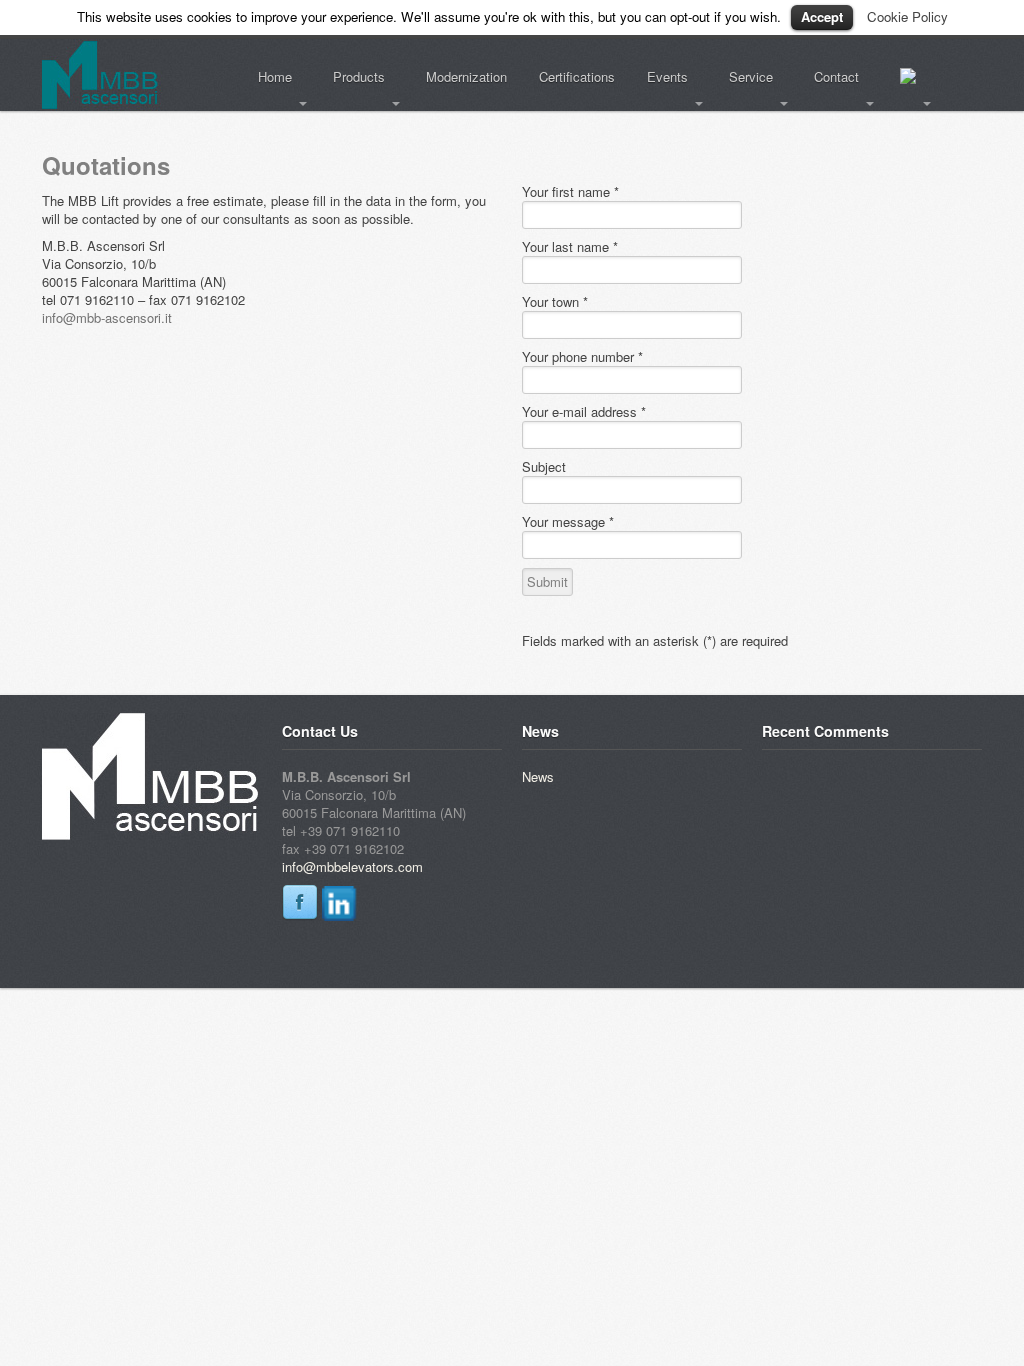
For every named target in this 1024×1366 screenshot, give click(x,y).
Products (351, 77)
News (538, 776)
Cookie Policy (907, 16)
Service (743, 77)
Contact (828, 77)
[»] (912, 78)
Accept (822, 16)
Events (659, 77)
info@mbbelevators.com (352, 866)
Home (267, 77)
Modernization (466, 77)
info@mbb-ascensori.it (107, 317)
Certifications (577, 77)
